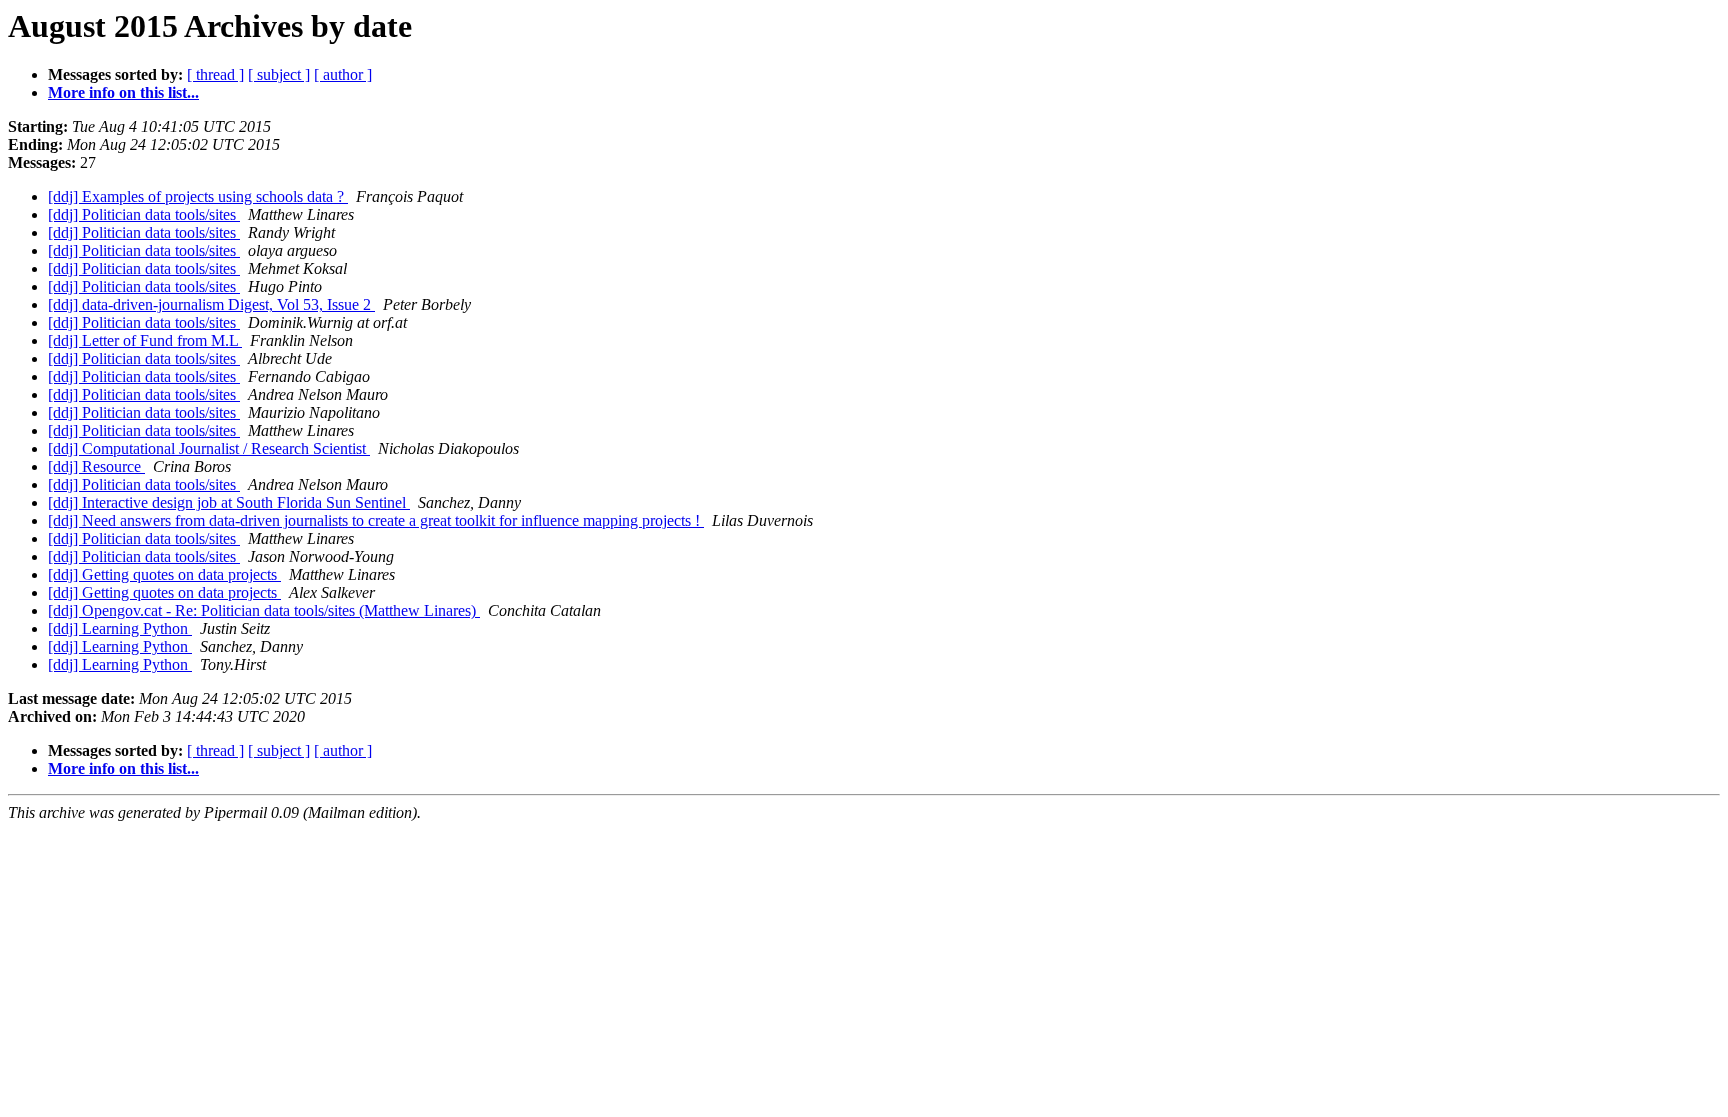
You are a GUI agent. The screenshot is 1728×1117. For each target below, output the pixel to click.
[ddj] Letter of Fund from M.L (145, 340)
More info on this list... (123, 92)
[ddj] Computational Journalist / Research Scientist (209, 448)
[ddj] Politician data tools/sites (144, 214)
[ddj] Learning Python (120, 628)
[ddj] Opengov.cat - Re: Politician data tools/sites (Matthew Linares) (264, 610)
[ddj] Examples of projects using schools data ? (198, 196)
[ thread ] (215, 74)
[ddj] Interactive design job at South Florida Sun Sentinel (229, 502)
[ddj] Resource (96, 466)
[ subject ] (279, 74)
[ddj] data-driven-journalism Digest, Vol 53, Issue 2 (211, 304)
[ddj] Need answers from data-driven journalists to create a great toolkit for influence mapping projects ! (376, 520)
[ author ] (343, 74)
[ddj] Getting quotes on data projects (164, 574)
